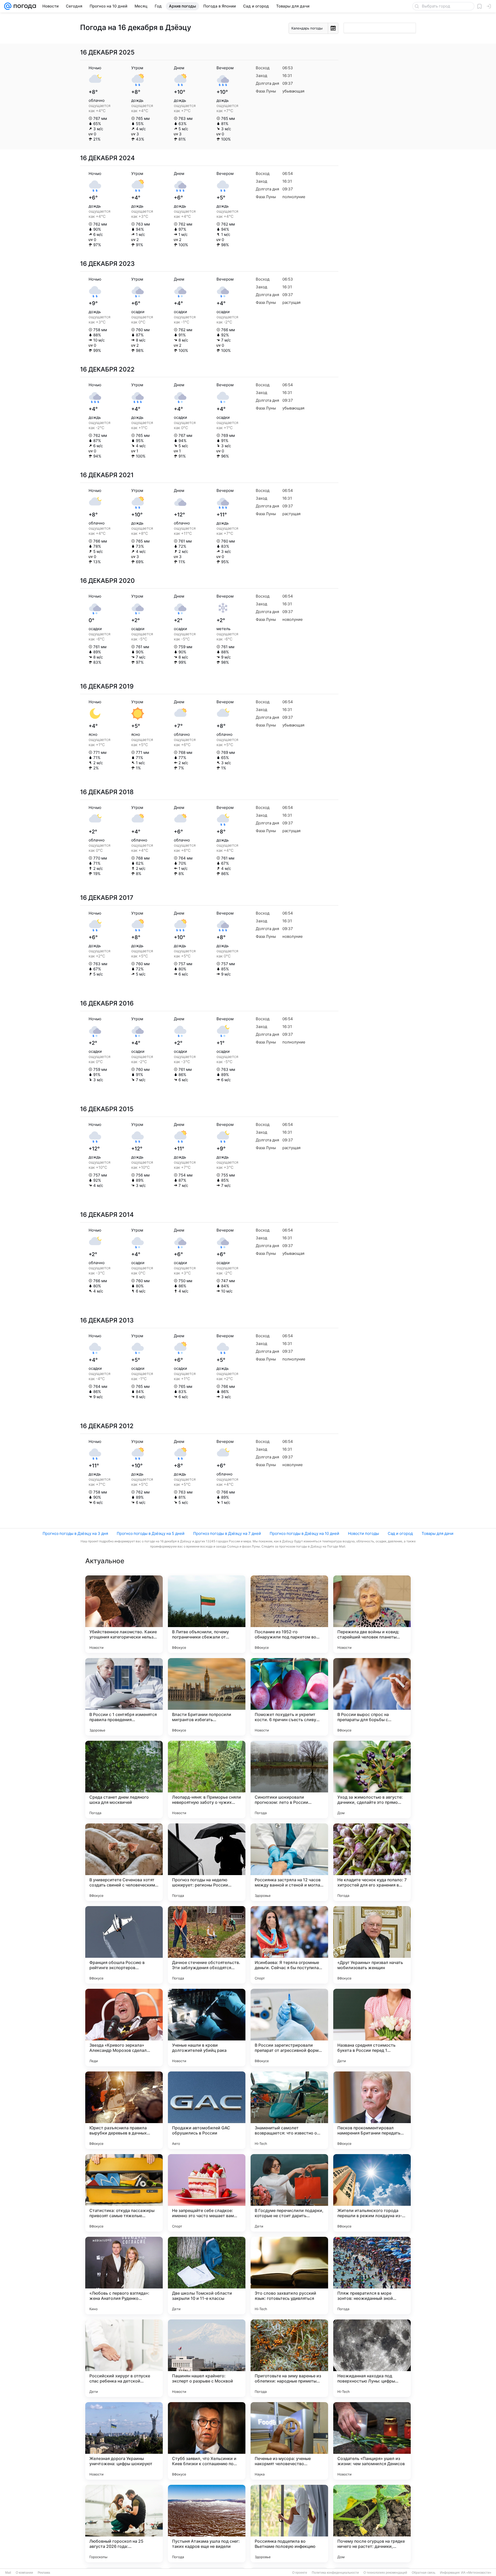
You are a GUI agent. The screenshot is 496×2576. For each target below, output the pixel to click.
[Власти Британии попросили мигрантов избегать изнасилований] (207, 1697)
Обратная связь (424, 2573)
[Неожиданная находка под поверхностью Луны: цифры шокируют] (372, 2358)
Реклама (44, 2573)
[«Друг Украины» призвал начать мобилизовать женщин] (372, 1945)
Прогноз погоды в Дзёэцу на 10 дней (304, 1533)
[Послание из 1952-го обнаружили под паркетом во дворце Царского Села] (289, 1614)
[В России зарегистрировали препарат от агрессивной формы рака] (289, 2028)
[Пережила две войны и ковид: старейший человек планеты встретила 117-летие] (372, 1614)
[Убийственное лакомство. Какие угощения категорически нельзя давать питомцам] (124, 1614)
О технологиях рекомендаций (385, 2573)
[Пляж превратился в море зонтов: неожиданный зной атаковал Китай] (372, 2276)
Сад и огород (400, 1533)
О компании (24, 2573)
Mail (8, 2573)
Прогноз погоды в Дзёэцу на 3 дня (75, 1533)
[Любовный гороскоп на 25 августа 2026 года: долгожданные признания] (124, 2524)
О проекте (300, 2573)
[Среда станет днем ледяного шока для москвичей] (124, 1780)
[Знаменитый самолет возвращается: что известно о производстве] (289, 2110)
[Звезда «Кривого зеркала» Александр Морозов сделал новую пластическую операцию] (124, 2028)
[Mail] (8, 6)
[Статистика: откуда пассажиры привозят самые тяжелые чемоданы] (124, 2193)
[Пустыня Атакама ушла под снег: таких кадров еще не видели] (207, 2524)
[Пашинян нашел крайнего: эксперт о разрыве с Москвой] (207, 2358)
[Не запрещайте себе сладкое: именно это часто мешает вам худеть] (207, 2193)
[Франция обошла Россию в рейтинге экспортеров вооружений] (124, 1945)
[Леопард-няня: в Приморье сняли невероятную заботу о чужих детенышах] (207, 1780)
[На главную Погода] (24, 6)
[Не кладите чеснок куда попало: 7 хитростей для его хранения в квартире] (372, 1862)
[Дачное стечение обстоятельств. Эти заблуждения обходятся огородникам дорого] (207, 1945)
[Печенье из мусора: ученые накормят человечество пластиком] (289, 2441)
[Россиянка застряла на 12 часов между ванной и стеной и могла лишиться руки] (289, 1862)
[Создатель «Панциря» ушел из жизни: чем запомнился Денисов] (372, 2441)
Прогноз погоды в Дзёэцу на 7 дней (227, 1533)
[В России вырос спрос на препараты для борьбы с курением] (372, 1697)
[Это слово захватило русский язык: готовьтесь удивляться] (289, 2276)
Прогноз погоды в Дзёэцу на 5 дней (151, 1533)
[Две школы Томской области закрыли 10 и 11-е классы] (207, 2276)
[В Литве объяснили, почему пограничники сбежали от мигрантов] (207, 1614)
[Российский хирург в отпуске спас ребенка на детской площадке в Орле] (124, 2358)
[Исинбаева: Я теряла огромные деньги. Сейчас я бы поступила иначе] (289, 1945)
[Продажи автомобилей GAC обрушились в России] (207, 2110)
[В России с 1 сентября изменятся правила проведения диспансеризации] (124, 1697)
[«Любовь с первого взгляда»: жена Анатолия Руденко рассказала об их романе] (124, 2276)
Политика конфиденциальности (335, 2573)
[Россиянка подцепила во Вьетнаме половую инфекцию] (289, 2524)
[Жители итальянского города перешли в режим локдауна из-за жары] (372, 2193)
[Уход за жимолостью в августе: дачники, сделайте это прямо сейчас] (372, 1780)
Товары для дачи (437, 1533)
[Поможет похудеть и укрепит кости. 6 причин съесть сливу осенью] (289, 1697)
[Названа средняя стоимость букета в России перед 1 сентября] (372, 2028)
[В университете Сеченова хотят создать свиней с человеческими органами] (124, 1862)
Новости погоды (363, 1533)
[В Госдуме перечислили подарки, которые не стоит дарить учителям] (289, 2193)
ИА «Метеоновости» (476, 2573)
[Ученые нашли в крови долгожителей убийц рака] (207, 2028)
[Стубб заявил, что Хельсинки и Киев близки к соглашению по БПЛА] (207, 2441)
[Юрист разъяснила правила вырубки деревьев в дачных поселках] (124, 2110)
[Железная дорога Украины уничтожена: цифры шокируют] (124, 2441)
